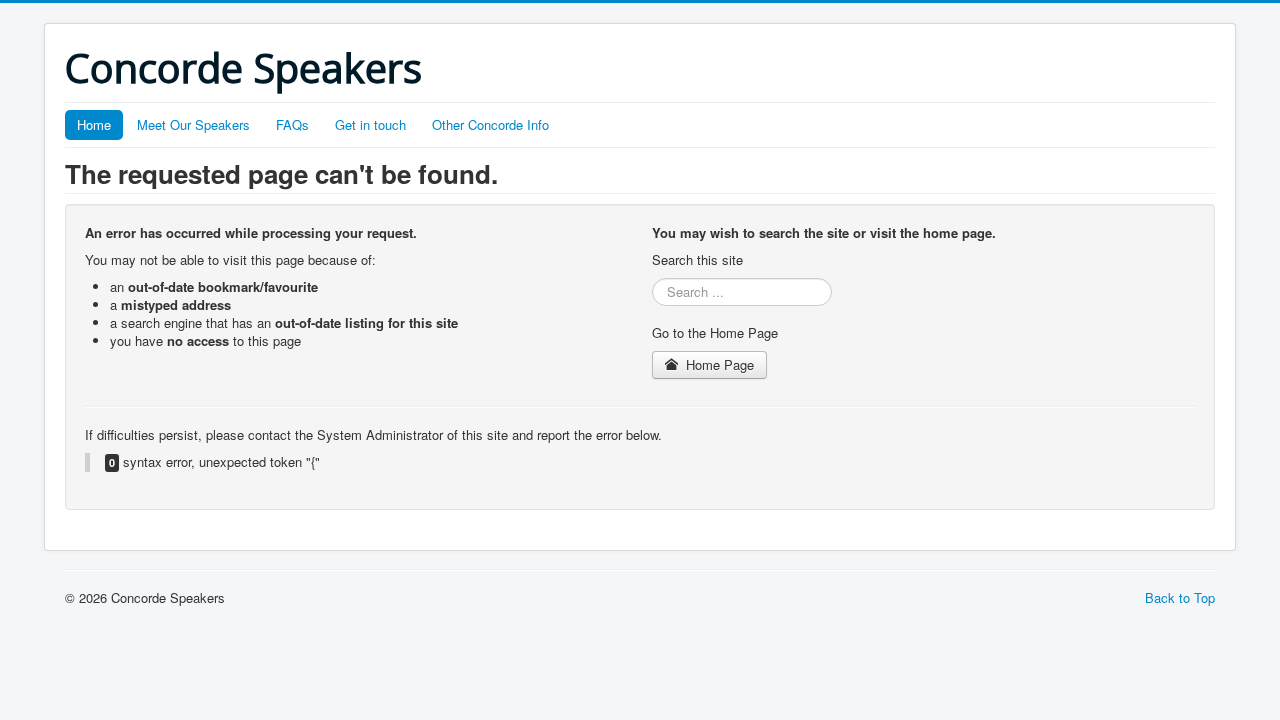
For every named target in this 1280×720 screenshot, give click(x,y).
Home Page (718, 364)
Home (94, 124)
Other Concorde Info (490, 124)
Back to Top (1180, 597)
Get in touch (370, 124)
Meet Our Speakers (193, 124)
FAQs (292, 124)
